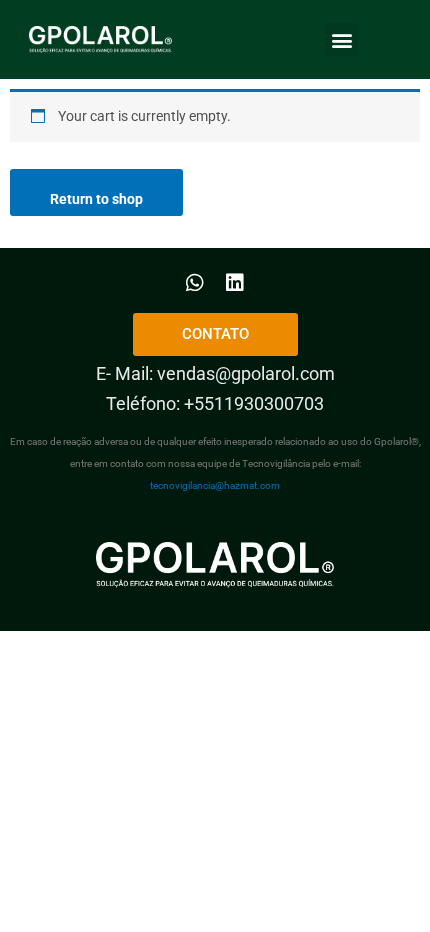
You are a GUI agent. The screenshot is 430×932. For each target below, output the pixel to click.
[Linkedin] (235, 283)
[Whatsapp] (195, 283)
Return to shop (96, 199)
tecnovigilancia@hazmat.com (215, 485)
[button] (341, 39)
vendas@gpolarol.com (246, 373)
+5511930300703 (254, 403)
